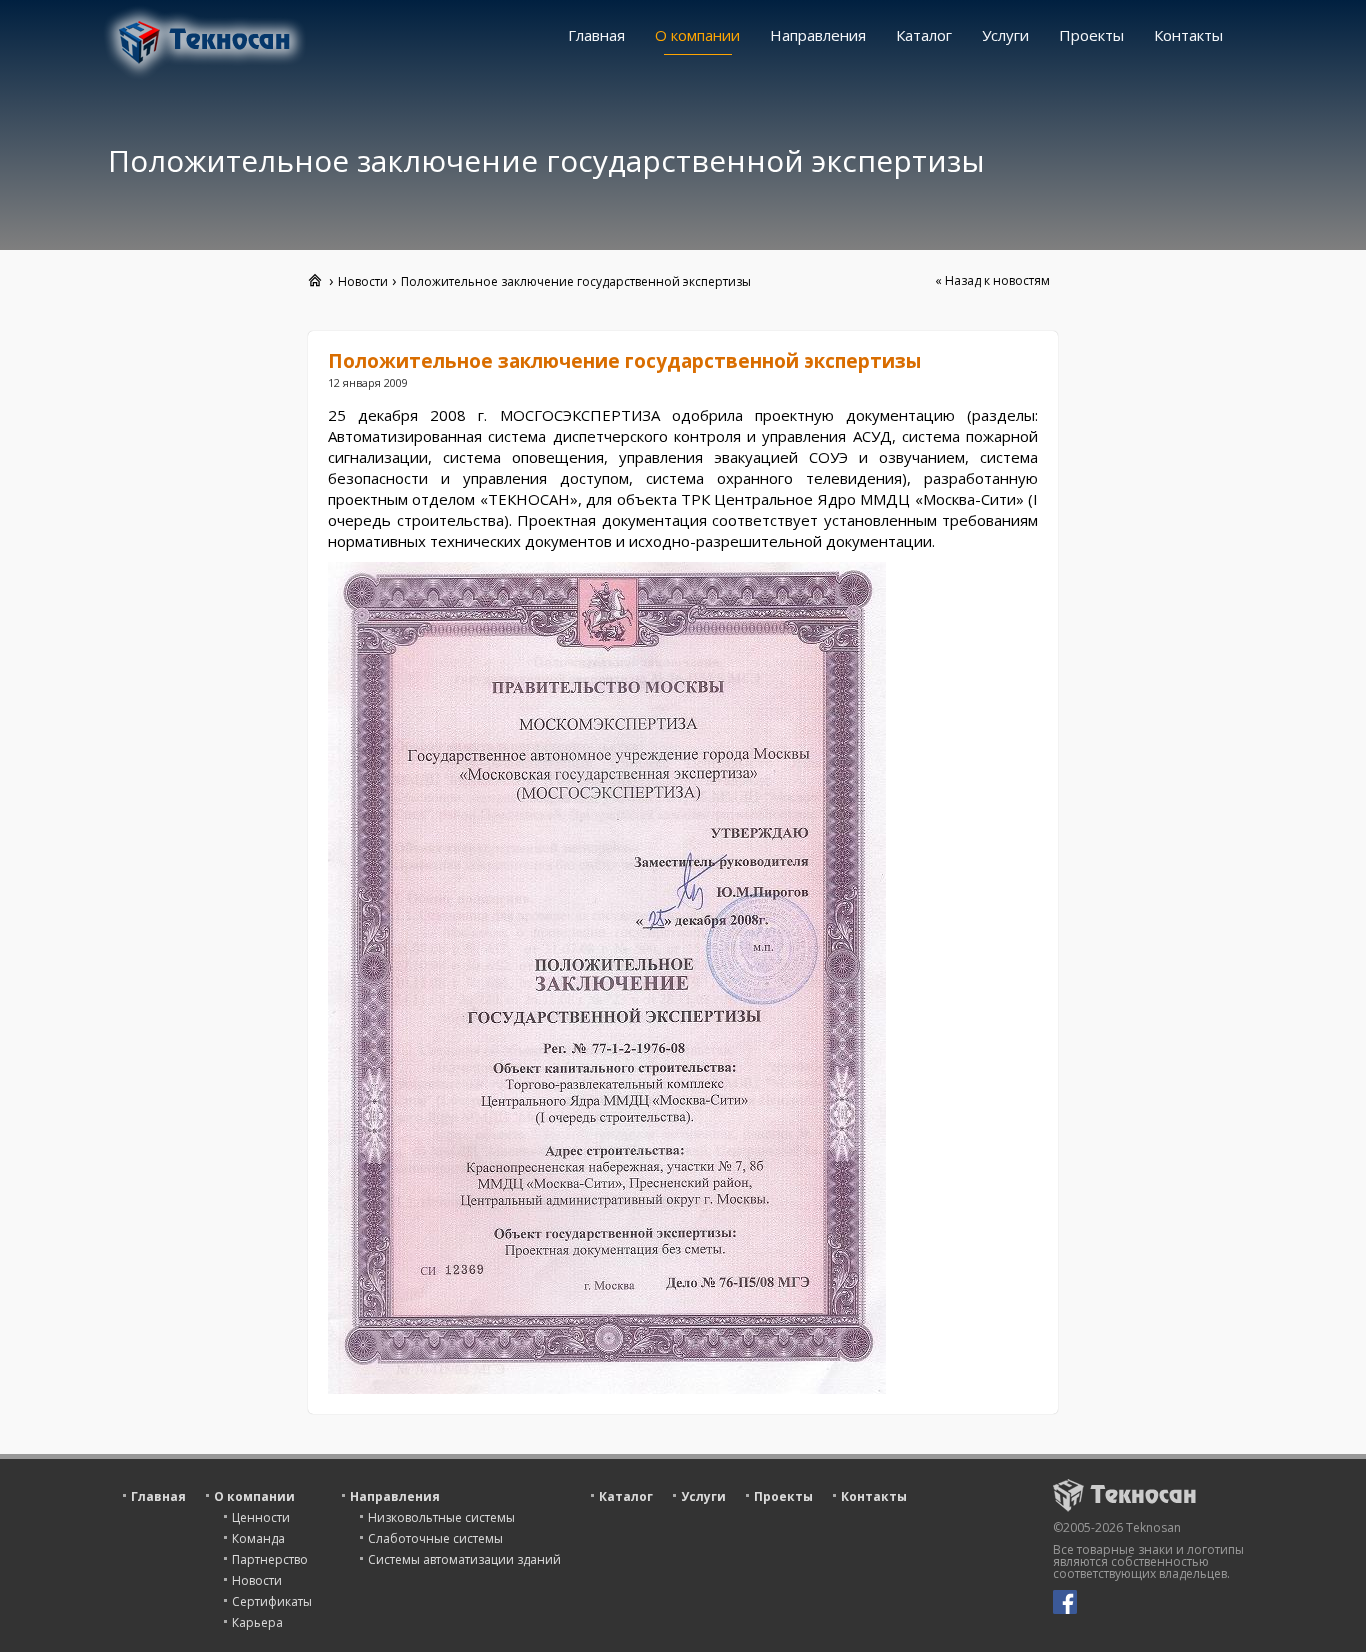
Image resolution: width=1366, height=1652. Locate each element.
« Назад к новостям (992, 280)
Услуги (1005, 35)
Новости (257, 1580)
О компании (697, 35)
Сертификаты (272, 1601)
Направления (818, 35)
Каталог (924, 35)
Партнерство (270, 1559)
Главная (596, 35)
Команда (258, 1538)
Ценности (261, 1517)
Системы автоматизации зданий (464, 1559)
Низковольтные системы (441, 1517)
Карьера (257, 1622)
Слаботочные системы (435, 1538)
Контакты (1188, 35)
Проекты (1091, 35)
